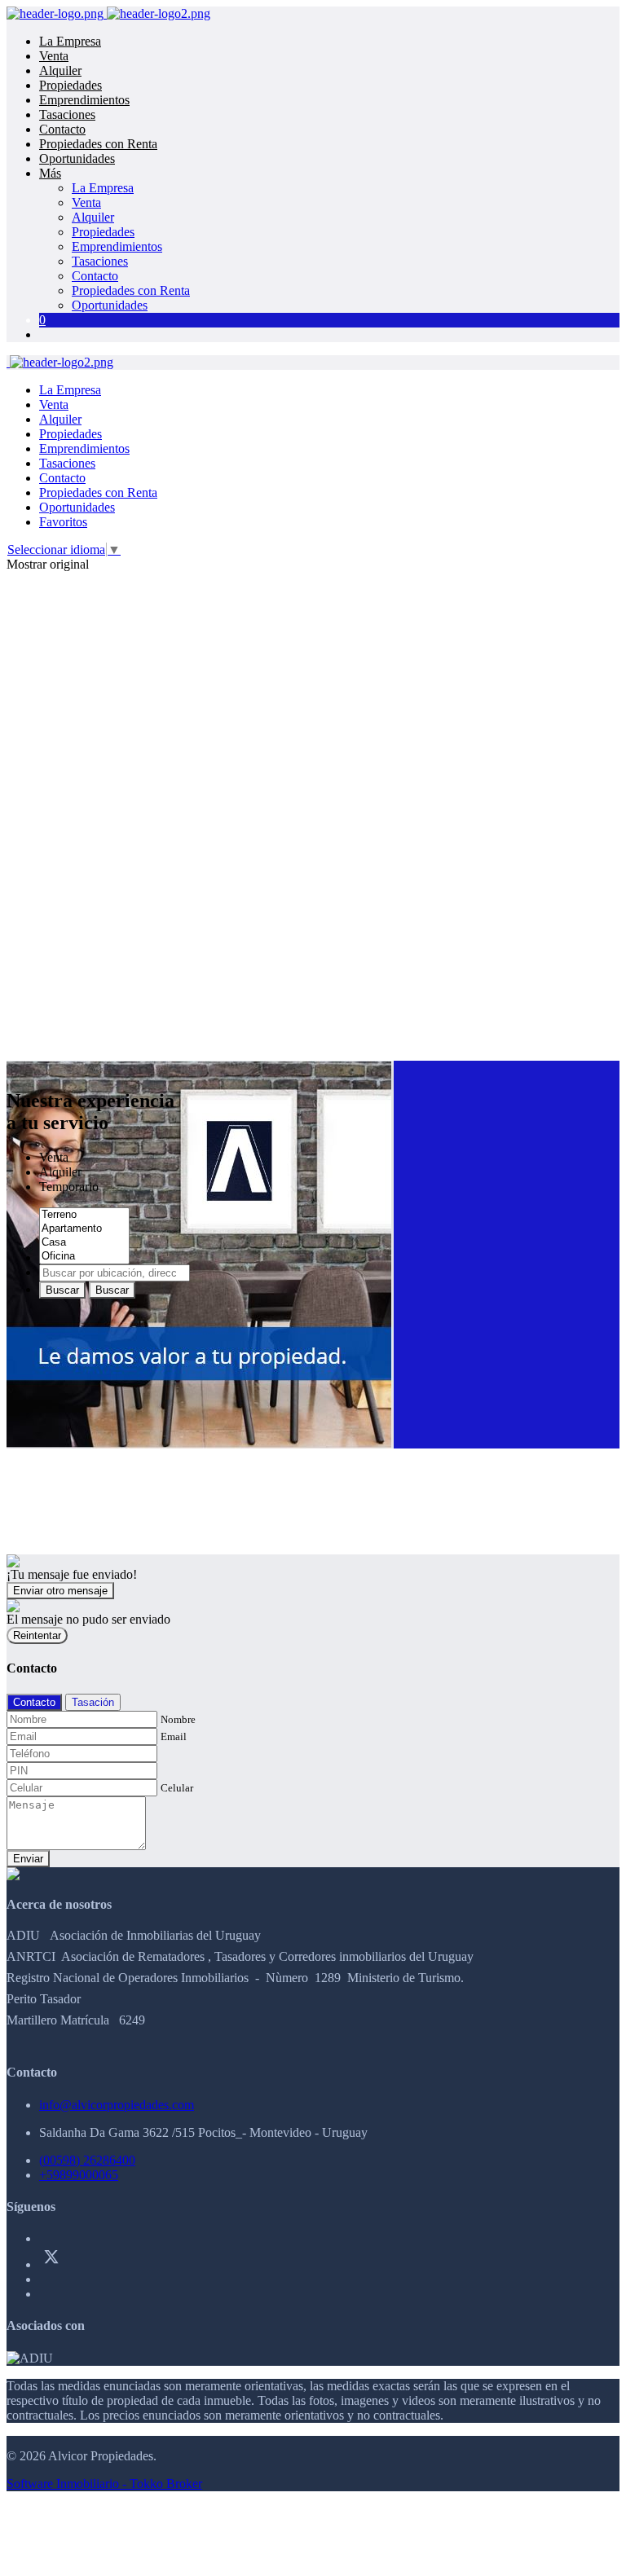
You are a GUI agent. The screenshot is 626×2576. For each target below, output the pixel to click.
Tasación (93, 1702)
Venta (54, 56)
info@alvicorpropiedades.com (117, 2105)
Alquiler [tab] (60, 1172)
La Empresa (70, 41)
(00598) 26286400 (87, 2160)
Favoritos (63, 522)
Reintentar (37, 1635)
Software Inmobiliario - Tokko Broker (104, 2484)
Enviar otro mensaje (60, 1591)
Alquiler (60, 70)
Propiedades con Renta (98, 144)
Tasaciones (67, 114)
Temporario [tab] (69, 1187)
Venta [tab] (54, 1157)
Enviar (28, 1859)
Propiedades (71, 85)
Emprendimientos (84, 100)
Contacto (62, 129)
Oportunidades (77, 158)
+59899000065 (79, 2175)
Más (50, 173)
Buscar (62, 1290)
